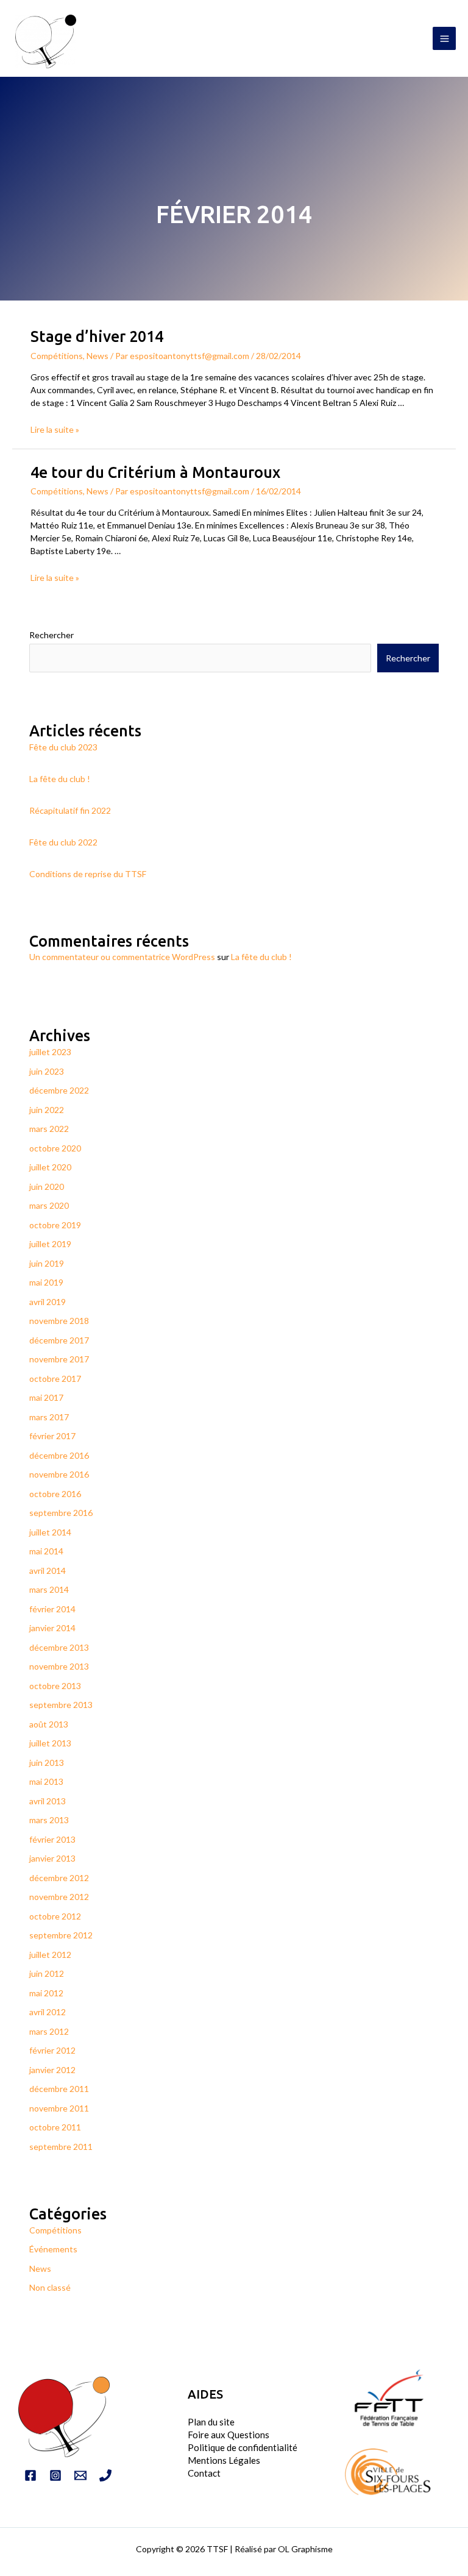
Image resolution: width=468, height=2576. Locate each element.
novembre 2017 (59, 1359)
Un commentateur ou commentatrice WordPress (122, 957)
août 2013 (49, 1724)
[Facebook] (30, 2475)
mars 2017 (49, 1417)
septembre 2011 (61, 2147)
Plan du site (211, 2422)
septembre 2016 (61, 1513)
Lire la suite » (55, 429)
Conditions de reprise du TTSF (88, 874)
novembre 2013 (59, 1666)
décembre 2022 (59, 1090)
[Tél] (105, 2475)
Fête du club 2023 (63, 747)
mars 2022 (49, 1129)
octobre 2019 (55, 1225)
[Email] (80, 2475)
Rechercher (51, 635)
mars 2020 (49, 1205)
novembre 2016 (59, 1474)
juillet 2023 (50, 1052)
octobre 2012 (55, 1916)
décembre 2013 (59, 1647)
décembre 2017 (59, 1340)
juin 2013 (47, 1763)
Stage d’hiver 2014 (97, 336)
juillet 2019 (50, 1244)
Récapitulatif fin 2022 (70, 810)
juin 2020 (47, 1187)
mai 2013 (46, 1781)
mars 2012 (49, 2031)
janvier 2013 (52, 1858)
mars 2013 (49, 1820)
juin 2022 (47, 1110)
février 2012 (52, 2050)
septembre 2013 (61, 1705)
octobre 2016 (55, 1494)
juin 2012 (47, 1973)
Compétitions (57, 356)
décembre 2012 (59, 1878)
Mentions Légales (224, 2460)
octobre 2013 (55, 1686)
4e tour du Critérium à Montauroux (155, 472)
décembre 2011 (59, 2089)
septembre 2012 (61, 1935)
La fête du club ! (60, 779)
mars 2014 (49, 1589)
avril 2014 (48, 1571)
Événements (53, 2249)
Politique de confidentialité (243, 2447)
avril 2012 (48, 2012)
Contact (204, 2473)
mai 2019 (46, 1282)
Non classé (50, 2287)
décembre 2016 (59, 1455)
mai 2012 (46, 1993)
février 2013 (52, 1839)
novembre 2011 (59, 2108)
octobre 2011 (55, 2127)
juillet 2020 (50, 1167)
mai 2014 (46, 1551)
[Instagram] (55, 2475)
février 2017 (52, 1436)
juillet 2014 (50, 1532)
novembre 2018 (59, 1321)
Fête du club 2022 (63, 842)
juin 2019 (47, 1263)
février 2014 (52, 1609)
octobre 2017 (55, 1379)
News (97, 356)
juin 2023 (47, 1071)
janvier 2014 (52, 1628)
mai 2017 (46, 1397)
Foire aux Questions (229, 2435)
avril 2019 (48, 1302)
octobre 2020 (55, 1148)
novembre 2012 (59, 1897)
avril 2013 (48, 1801)
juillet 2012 (50, 1955)
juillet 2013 (50, 1743)
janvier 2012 (52, 2070)
